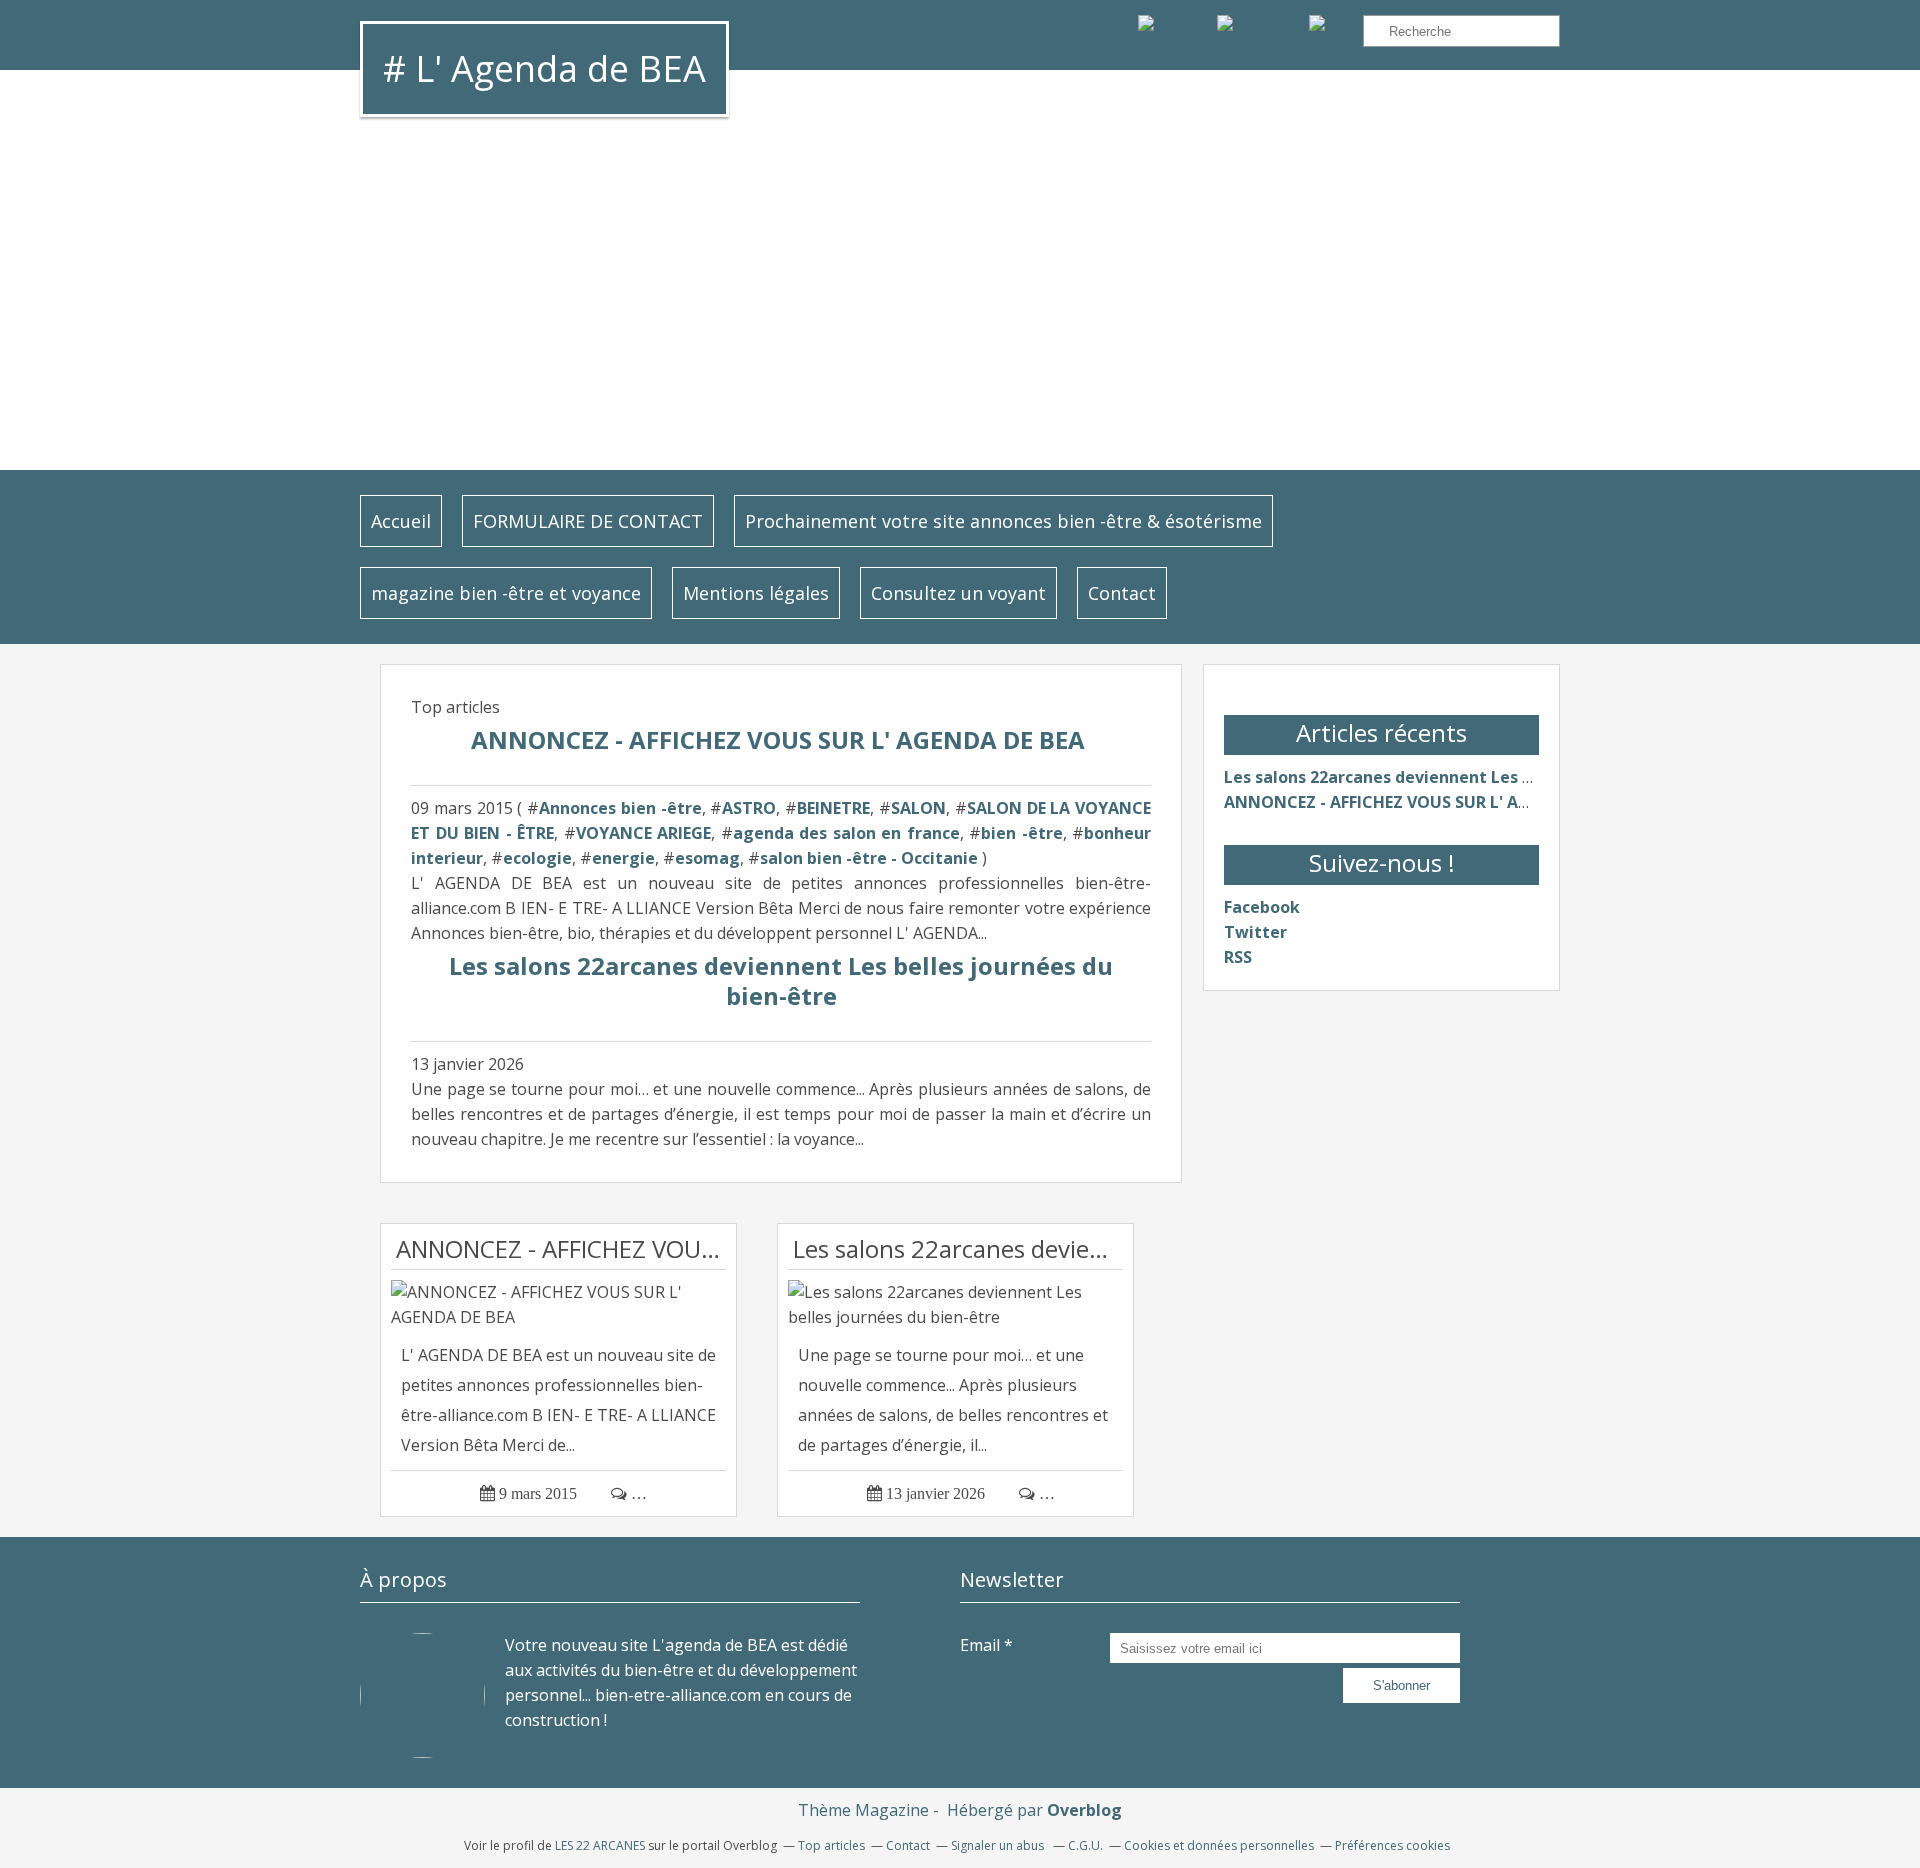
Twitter (1255, 932)
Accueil (401, 521)
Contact (1122, 593)
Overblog (1084, 1810)
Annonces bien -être (620, 808)
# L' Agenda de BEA (544, 68)
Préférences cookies (1392, 1845)
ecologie (537, 858)
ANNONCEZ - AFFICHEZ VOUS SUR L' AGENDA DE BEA (781, 739)
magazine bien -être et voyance (506, 593)
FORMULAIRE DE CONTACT (588, 521)
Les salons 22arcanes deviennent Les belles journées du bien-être (781, 980)
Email (980, 1645)
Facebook (1262, 907)
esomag (707, 858)
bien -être (1022, 833)
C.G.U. (1085, 1845)
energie (623, 858)
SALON (918, 808)
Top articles (831, 1845)
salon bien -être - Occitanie (869, 858)
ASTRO (749, 808)
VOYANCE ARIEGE (644, 833)
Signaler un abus (999, 1845)
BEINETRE (833, 808)
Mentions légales (756, 593)
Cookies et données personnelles (1219, 1845)
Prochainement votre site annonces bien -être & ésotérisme (1003, 521)
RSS (1238, 957)
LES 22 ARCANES (600, 1845)
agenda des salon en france (846, 833)
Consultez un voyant (958, 593)
